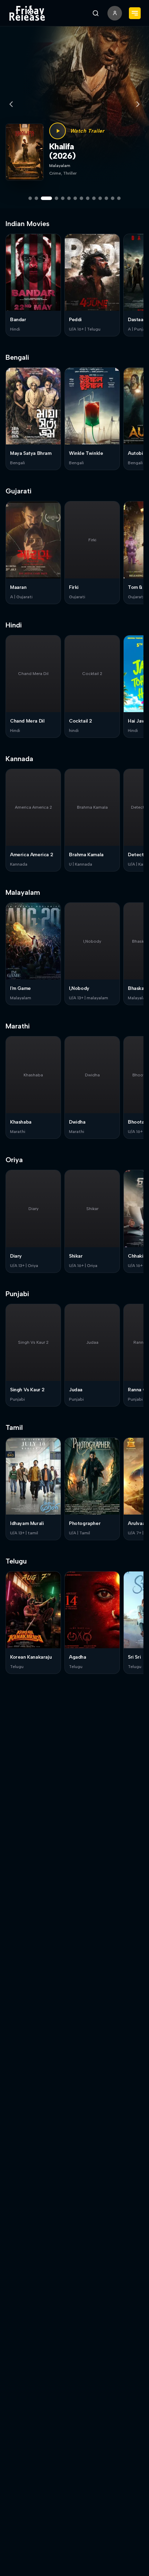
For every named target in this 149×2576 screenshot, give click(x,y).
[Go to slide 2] (36, 198)
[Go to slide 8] (81, 198)
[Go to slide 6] (69, 198)
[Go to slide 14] (119, 198)
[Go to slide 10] (94, 198)
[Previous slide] (11, 104)
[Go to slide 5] (63, 198)
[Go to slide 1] (30, 198)
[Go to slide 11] (100, 198)
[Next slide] (138, 104)
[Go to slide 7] (75, 198)
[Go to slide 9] (88, 198)
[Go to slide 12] (106, 198)
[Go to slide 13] (113, 198)
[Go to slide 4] (56, 198)
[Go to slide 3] (46, 198)
